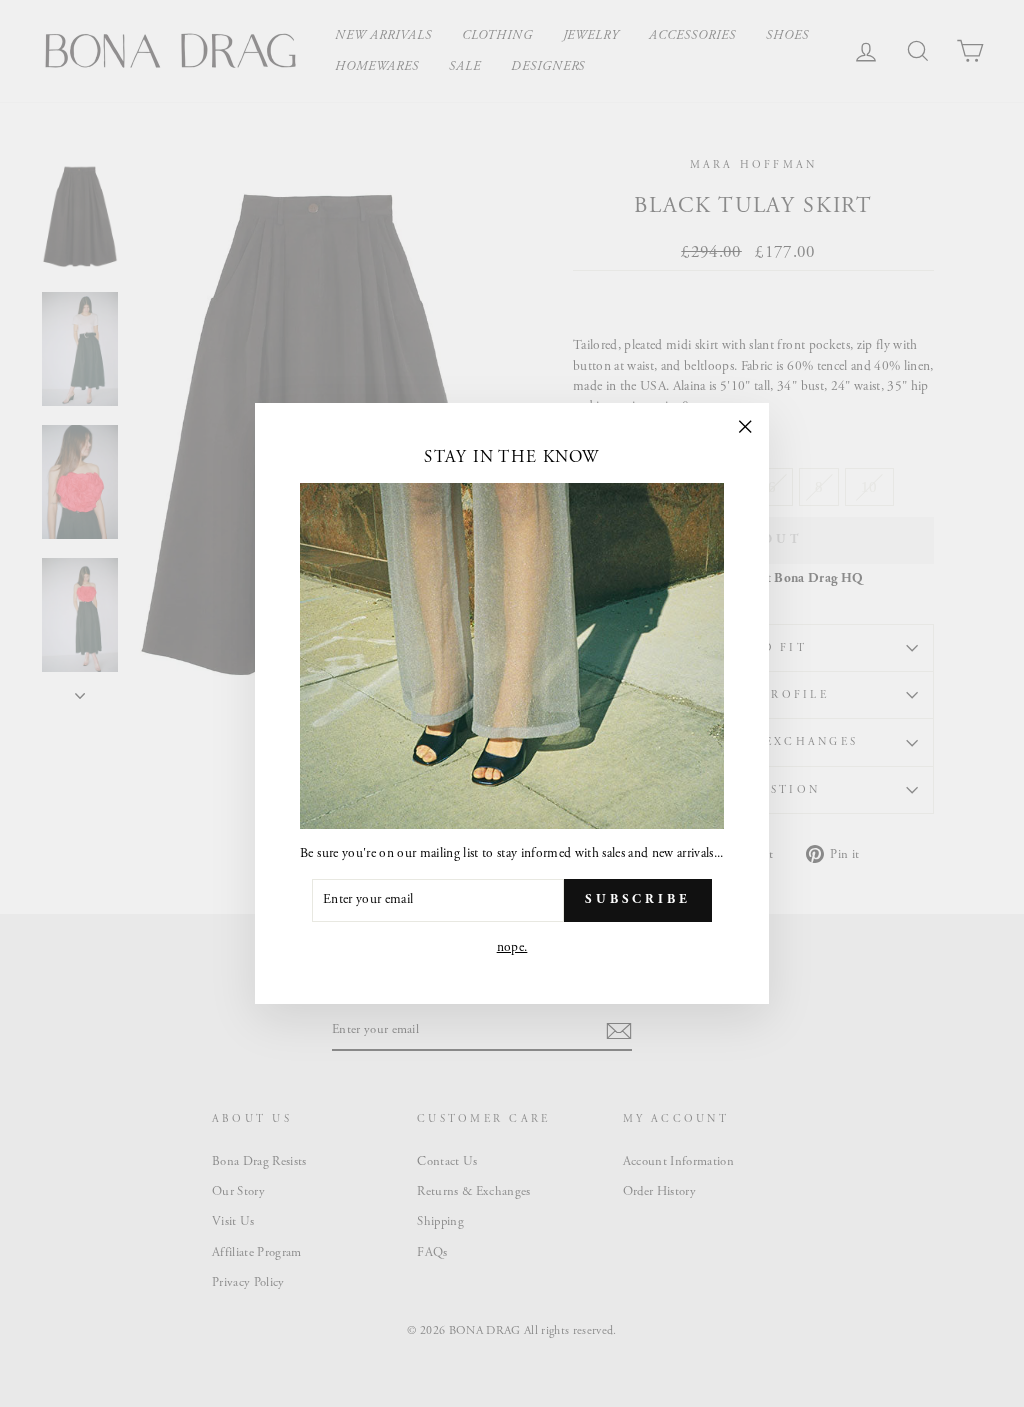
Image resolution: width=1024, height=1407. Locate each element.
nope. (512, 947)
